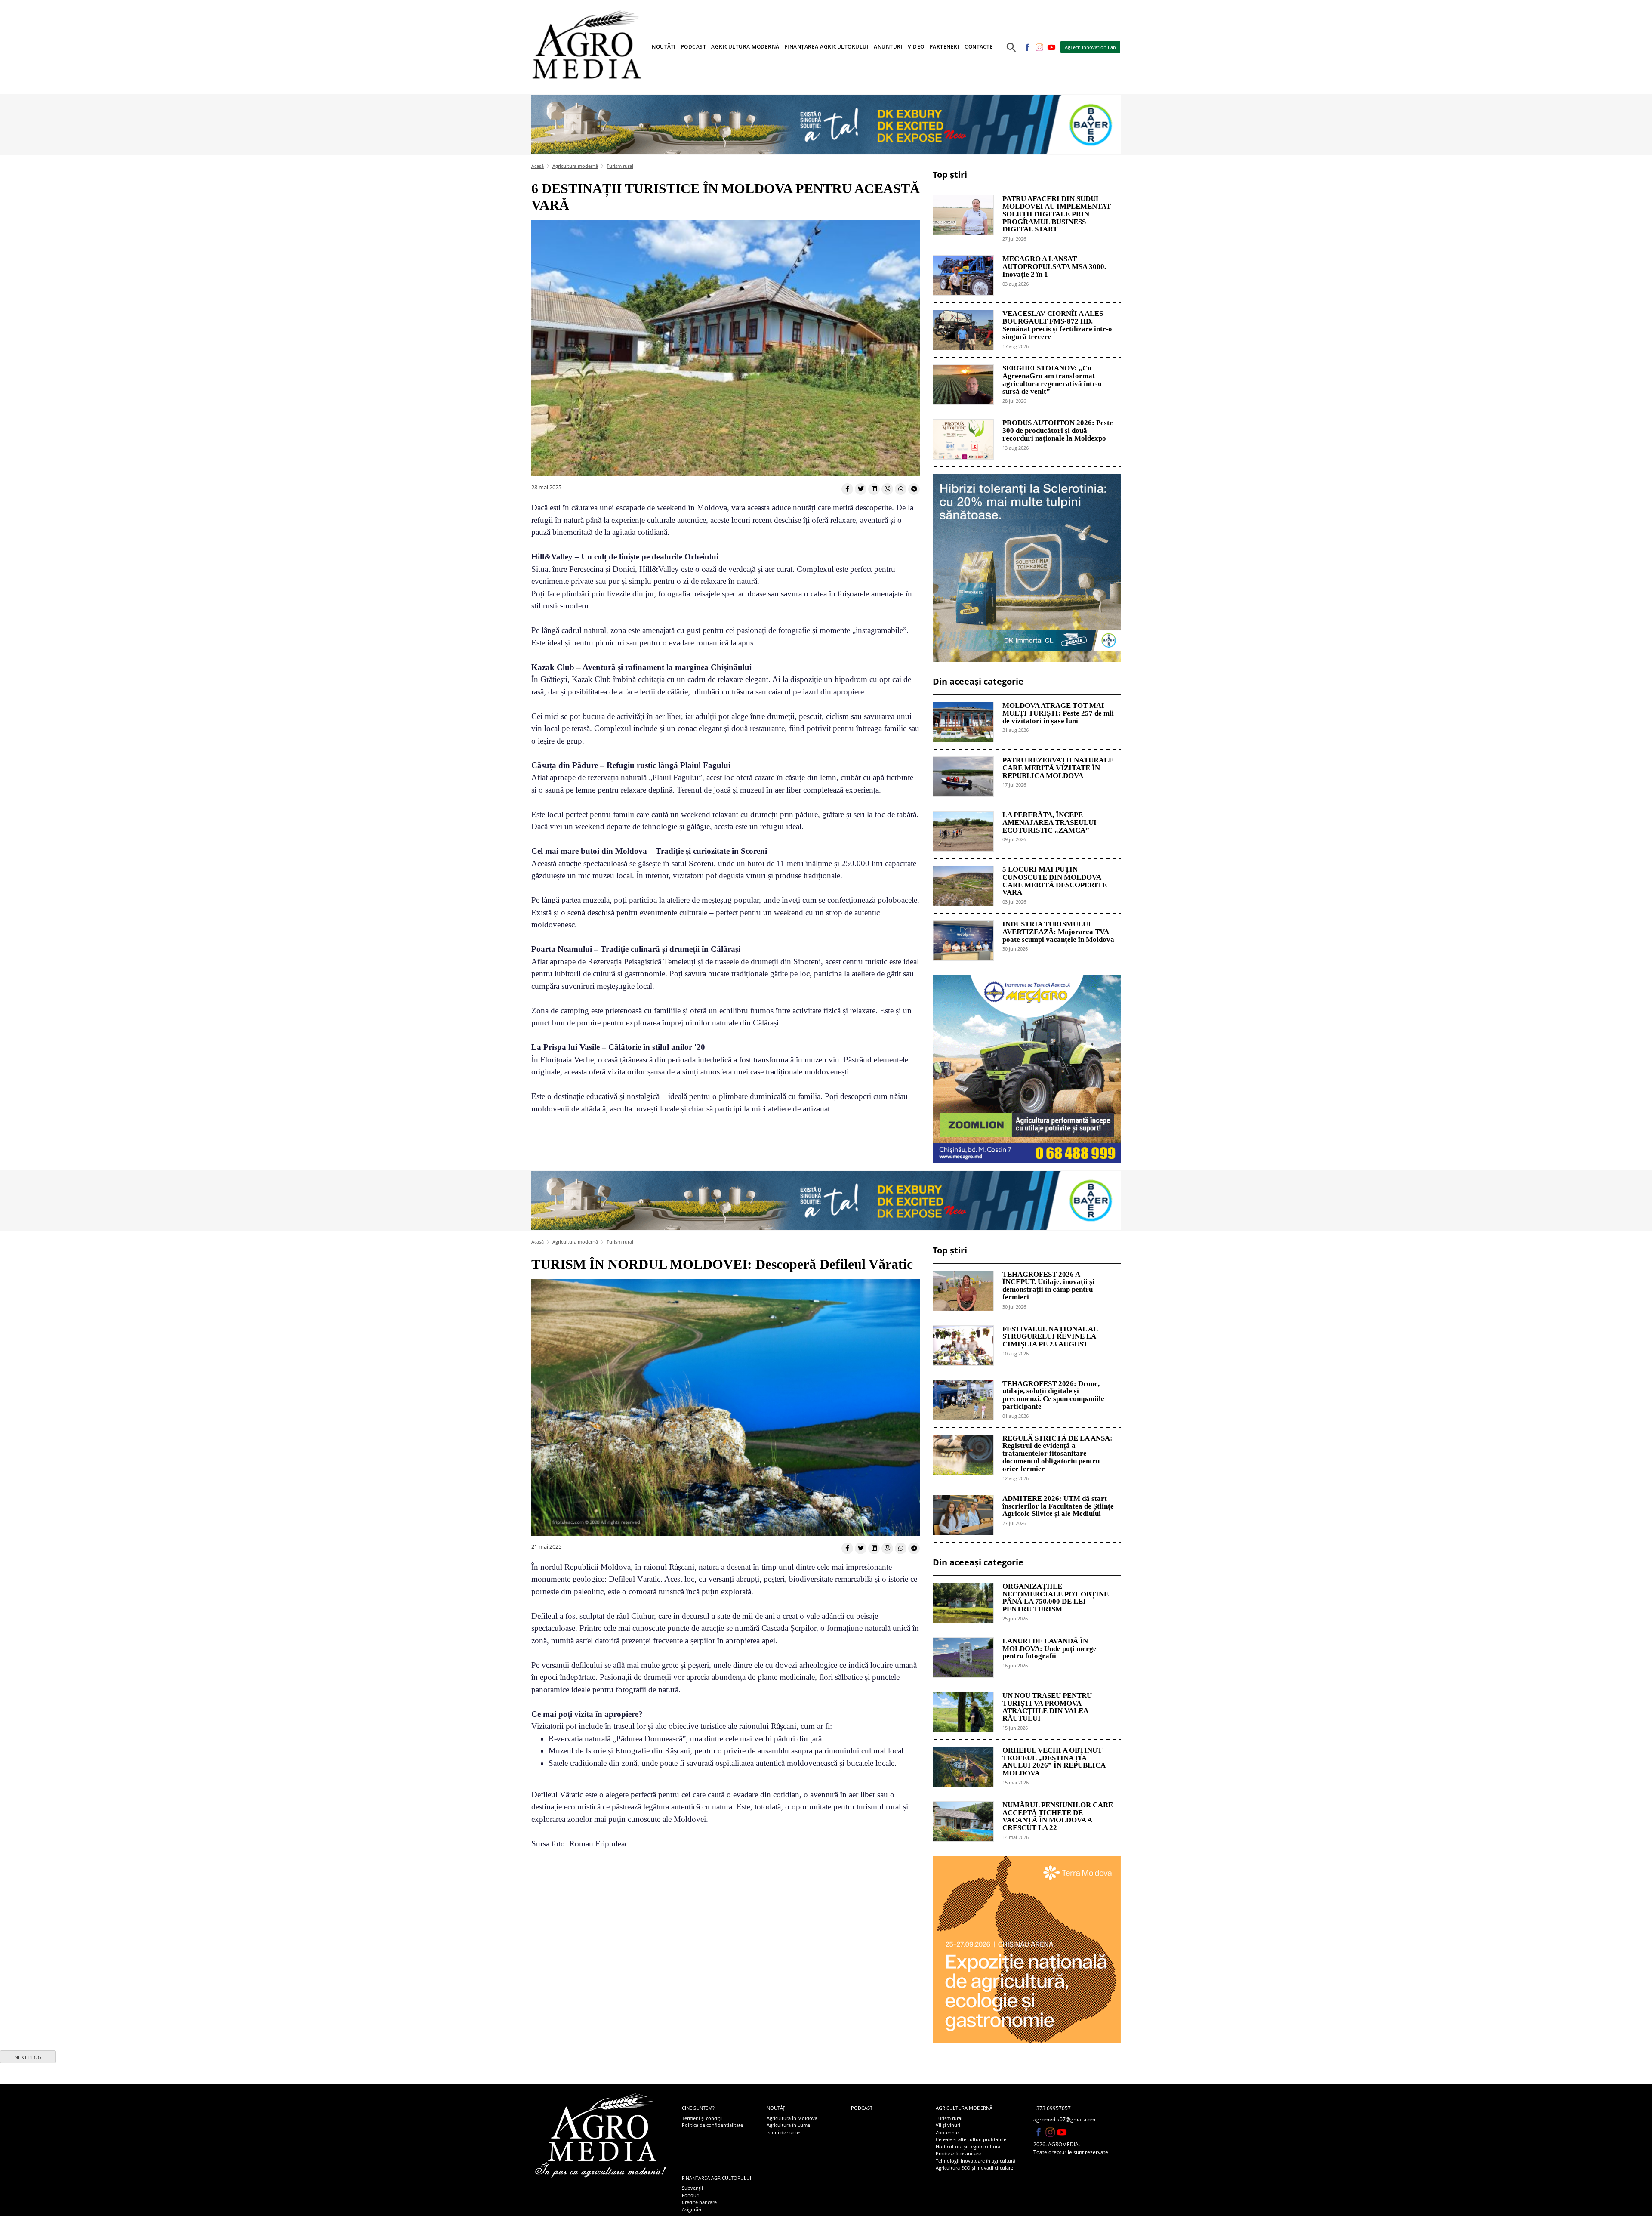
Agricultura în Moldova (792, 2118)
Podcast (694, 47)
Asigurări (692, 2209)
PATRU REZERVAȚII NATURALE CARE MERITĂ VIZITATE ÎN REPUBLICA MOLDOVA (1058, 768)
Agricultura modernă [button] (745, 47)
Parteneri (945, 47)
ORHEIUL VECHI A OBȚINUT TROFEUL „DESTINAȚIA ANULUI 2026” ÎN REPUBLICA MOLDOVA (1054, 1762)
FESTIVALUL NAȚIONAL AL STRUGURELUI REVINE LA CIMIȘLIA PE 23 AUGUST (1050, 1337)
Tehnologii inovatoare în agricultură (975, 2161)
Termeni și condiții (702, 2118)
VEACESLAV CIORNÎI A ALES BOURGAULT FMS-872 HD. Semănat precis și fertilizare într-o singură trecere (1057, 325)
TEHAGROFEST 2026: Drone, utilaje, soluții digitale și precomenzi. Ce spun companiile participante (1053, 1395)
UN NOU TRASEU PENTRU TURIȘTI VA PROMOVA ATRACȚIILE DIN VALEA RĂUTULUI (1047, 1707)
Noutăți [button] (664, 47)
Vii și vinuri (948, 2125)
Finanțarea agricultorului (717, 2178)
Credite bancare (699, 2202)
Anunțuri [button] (888, 47)
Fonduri (691, 2195)
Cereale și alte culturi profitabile (971, 2139)
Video (916, 47)
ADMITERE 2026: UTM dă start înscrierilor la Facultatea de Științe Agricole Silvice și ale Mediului (1058, 1506)
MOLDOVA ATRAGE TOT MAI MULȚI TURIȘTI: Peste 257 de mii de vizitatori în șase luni (1058, 713)
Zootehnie (947, 2132)
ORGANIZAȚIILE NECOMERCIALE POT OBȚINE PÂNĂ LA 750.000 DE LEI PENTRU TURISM (1056, 1598)
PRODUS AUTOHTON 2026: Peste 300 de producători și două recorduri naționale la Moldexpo (1058, 431)
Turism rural (620, 166)
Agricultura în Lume (788, 2125)
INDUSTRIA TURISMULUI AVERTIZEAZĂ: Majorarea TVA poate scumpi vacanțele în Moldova (1058, 932)
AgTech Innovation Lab (1090, 47)
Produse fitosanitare (958, 2153)
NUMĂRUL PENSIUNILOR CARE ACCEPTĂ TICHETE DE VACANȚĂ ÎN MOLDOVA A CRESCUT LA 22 (1058, 1816)
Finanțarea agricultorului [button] (827, 47)
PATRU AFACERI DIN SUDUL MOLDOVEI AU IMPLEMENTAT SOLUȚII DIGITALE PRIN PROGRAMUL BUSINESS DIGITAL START (1057, 214)
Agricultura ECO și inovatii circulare (974, 2168)
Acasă (538, 166)
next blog (28, 2057)
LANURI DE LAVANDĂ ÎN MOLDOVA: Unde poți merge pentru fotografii (1049, 1649)
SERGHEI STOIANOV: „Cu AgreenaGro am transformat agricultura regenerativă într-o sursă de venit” (1052, 380)
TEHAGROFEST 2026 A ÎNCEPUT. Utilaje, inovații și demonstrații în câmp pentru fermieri (1048, 1286)
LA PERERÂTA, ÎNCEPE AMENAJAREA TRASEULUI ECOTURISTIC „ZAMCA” (1049, 823)
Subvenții (692, 2188)
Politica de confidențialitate (712, 2125)
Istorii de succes (784, 2132)
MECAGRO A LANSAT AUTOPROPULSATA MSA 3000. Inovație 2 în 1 (1054, 267)
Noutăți (777, 2108)
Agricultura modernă (575, 166)
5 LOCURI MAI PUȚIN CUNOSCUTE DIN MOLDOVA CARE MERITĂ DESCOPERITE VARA (1055, 881)
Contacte (979, 47)
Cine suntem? (698, 2108)
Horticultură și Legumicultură (968, 2147)
